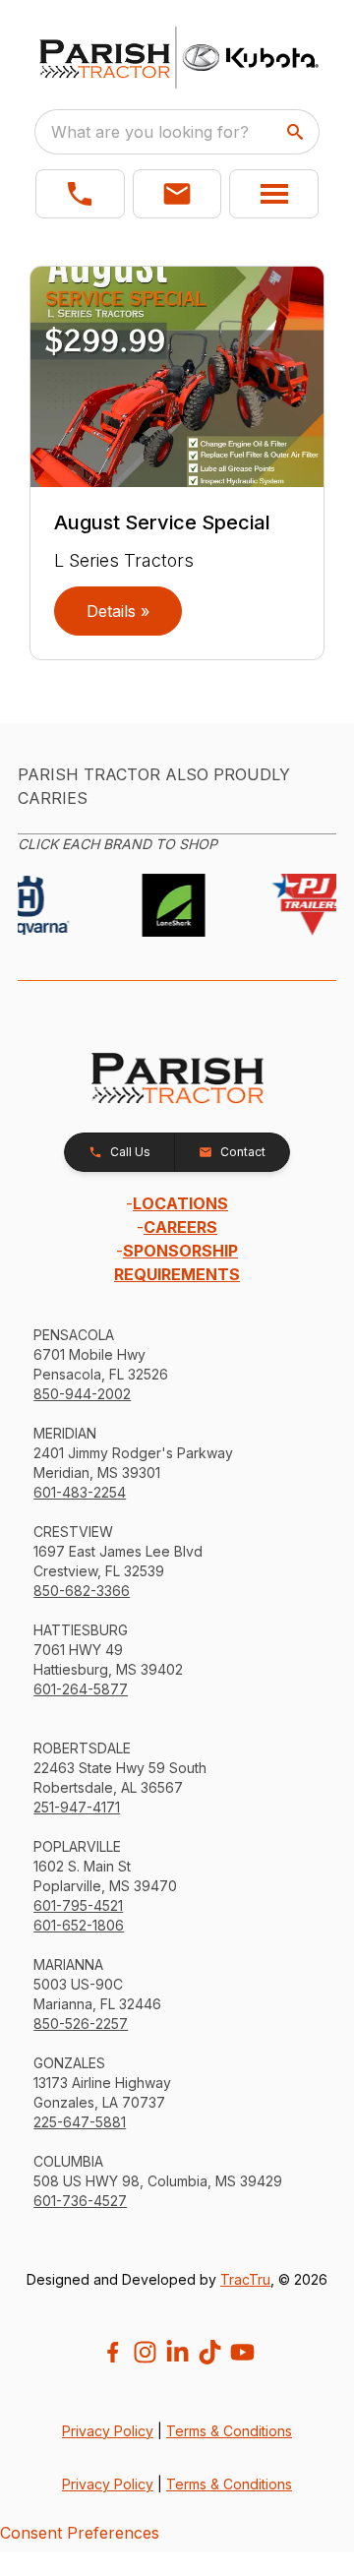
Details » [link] (118, 611)
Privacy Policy (108, 2431)
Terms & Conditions (229, 2431)
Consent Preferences (80, 2533)
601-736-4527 (80, 2201)
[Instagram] (145, 2352)
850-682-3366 (82, 1591)
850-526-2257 (81, 2024)
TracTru (245, 2279)
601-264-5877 (81, 1689)
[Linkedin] (177, 2352)
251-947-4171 (77, 1807)
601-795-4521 (78, 1905)
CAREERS (180, 1227)
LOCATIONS (180, 1203)
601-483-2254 (80, 1492)
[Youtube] (242, 2352)
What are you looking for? (150, 132)
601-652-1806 (79, 1925)
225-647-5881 (80, 2122)
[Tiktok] (210, 2352)
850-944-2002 (82, 1394)
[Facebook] (113, 2352)
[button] (80, 194)
